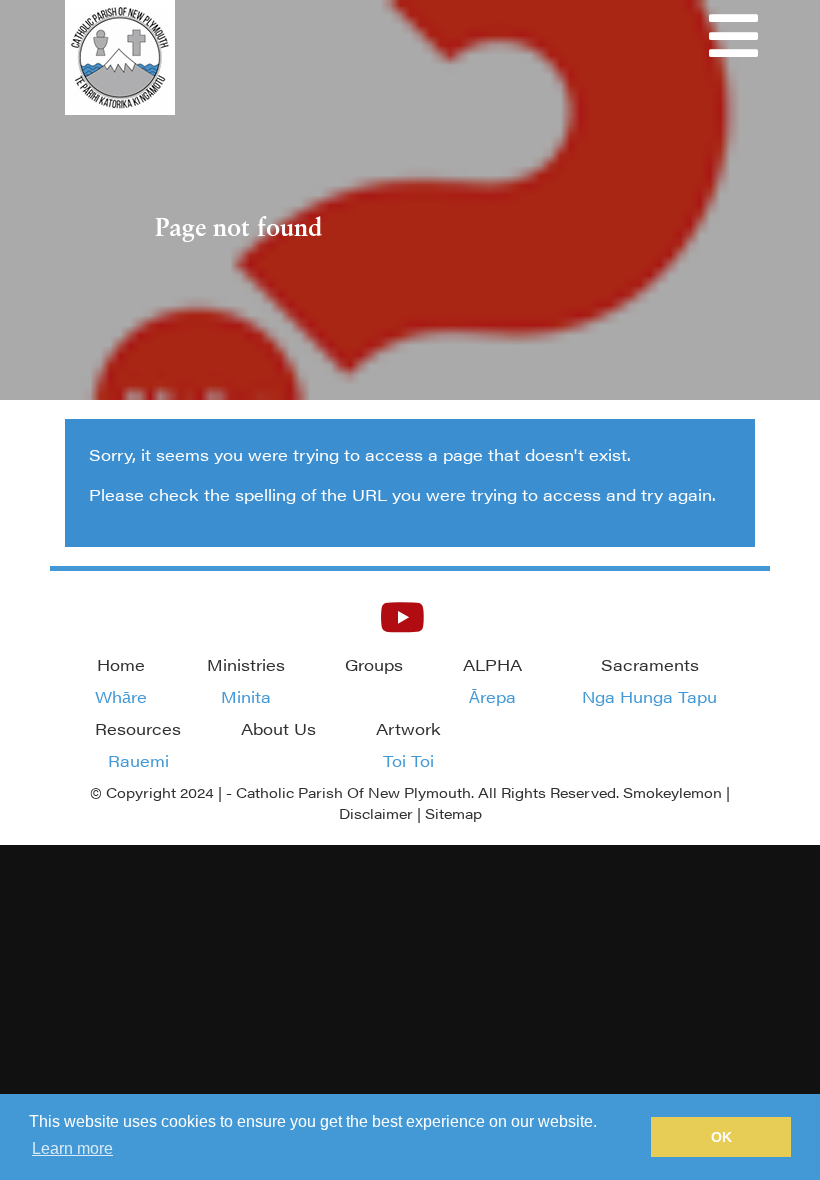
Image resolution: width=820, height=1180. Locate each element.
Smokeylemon (672, 792)
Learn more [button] (72, 1148)
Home (121, 680)
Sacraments (649, 680)
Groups (374, 664)
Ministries (246, 680)
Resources (138, 744)
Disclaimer (376, 813)
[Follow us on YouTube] (402, 615)
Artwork (408, 744)
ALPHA (492, 680)
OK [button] (721, 1137)
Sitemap (453, 813)
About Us (278, 728)
